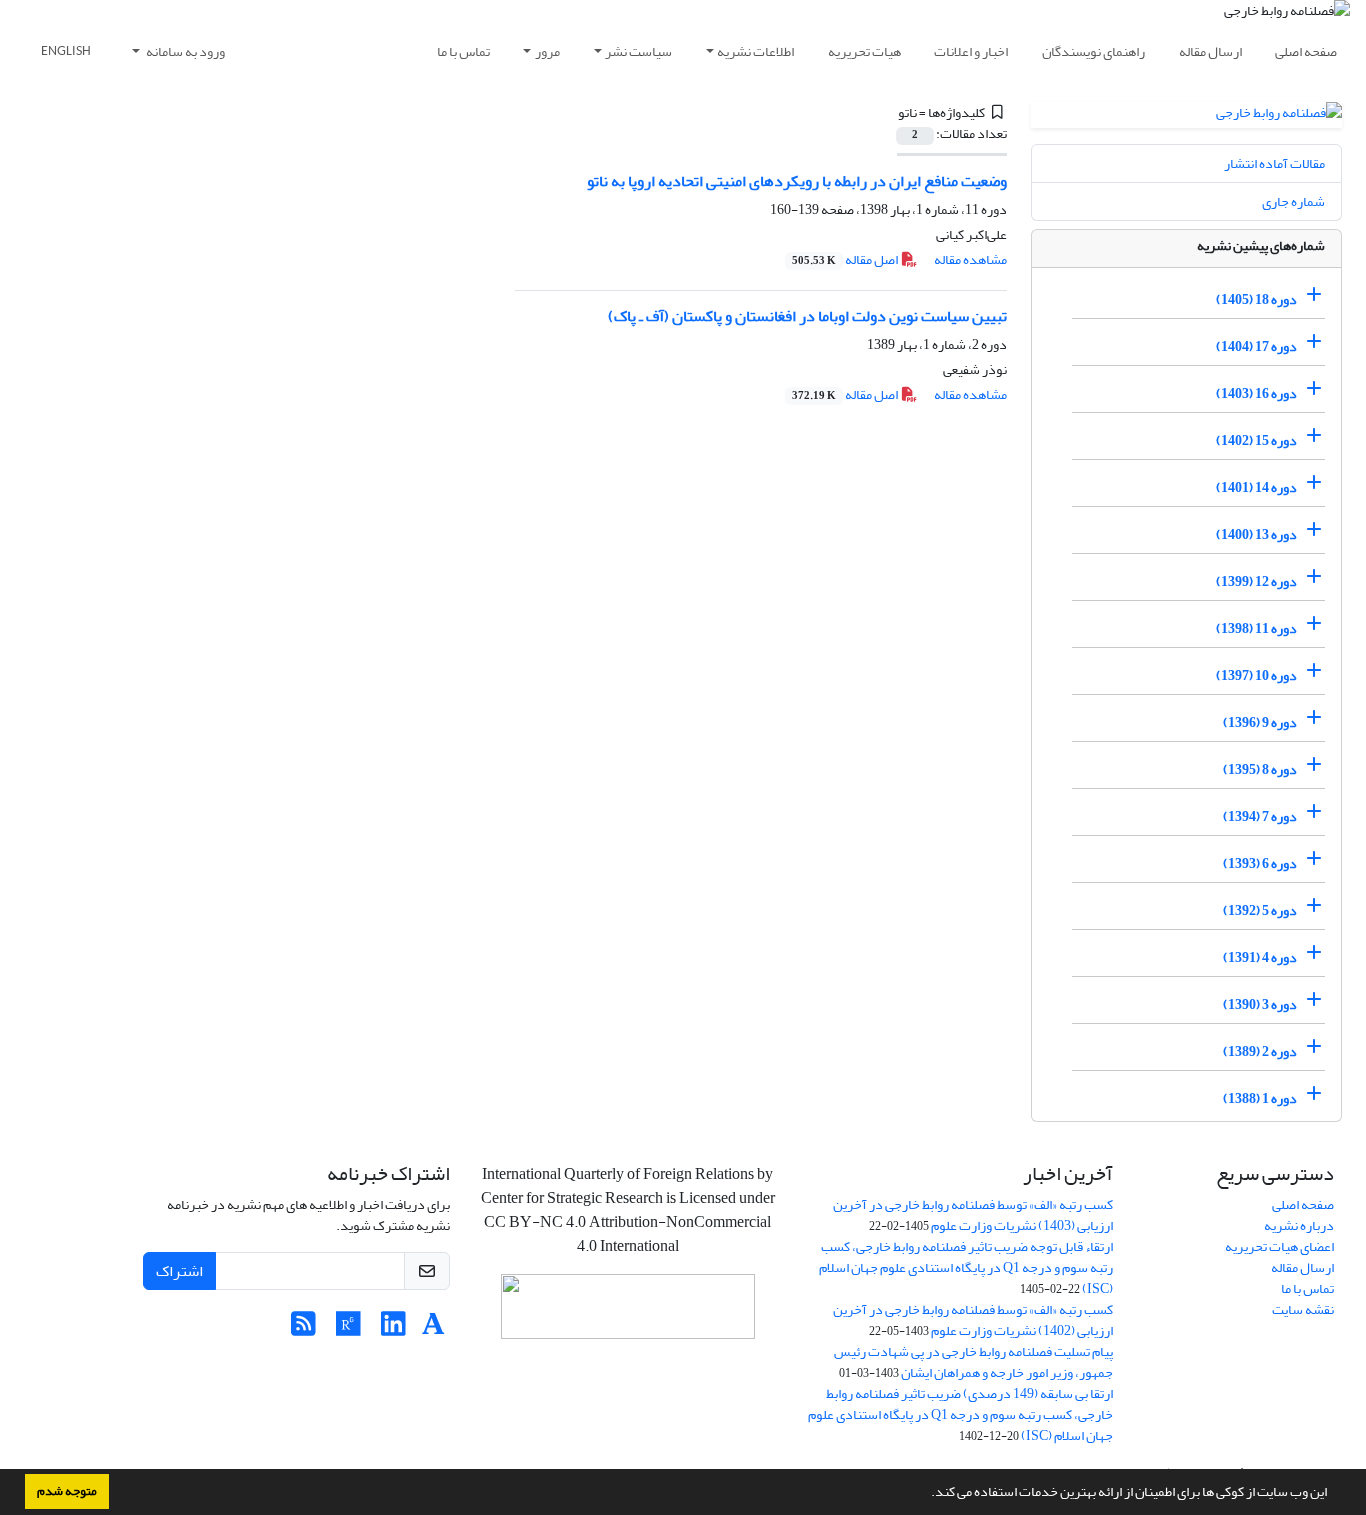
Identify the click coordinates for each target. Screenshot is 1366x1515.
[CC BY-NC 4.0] (628, 1311)
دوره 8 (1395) (1260, 769)
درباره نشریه (1299, 1225)
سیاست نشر (638, 51)
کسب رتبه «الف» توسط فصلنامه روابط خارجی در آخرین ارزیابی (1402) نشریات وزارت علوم (973, 1320)
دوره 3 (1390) (1260, 1004)
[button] (926, 1494)
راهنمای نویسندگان (1093, 51)
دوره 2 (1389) (1260, 1051)
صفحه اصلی (1306, 51)
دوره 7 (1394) (1260, 816)
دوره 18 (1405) (1256, 299)
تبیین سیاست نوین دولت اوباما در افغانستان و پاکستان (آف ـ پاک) (807, 316)
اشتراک (179, 1271)
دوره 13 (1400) (1256, 534)
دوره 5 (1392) (1260, 910)
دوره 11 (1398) (1256, 628)
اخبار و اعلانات (971, 51)
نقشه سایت (1303, 1309)
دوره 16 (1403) (1256, 393)
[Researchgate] (348, 1329)
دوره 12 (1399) (1256, 581)
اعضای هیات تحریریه (1279, 1246)
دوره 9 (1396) (1260, 722)
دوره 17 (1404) (1256, 346)
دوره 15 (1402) (1256, 440)
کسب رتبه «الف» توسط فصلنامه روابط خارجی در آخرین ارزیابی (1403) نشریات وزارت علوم (973, 1215)
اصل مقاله (846, 259)
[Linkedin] (393, 1329)
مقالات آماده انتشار (1274, 163)
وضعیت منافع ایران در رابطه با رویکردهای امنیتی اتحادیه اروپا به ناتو (797, 181)
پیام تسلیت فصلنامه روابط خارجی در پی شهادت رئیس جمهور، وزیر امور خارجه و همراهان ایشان (973, 1362)
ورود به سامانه (184, 51)
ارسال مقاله (1210, 51)
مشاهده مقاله (970, 259)
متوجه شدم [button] (67, 1491)
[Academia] (433, 1329)
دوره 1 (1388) (1260, 1098)
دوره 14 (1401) (1256, 487)
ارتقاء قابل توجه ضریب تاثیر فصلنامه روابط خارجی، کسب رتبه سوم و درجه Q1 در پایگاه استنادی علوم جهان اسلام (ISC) (966, 1267)
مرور (547, 51)
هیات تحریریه (864, 51)
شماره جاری (1293, 201)
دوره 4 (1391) (1260, 957)
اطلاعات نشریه (755, 51)
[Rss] (303, 1329)
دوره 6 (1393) (1260, 863)
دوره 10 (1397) (1256, 675)
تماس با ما (463, 51)
